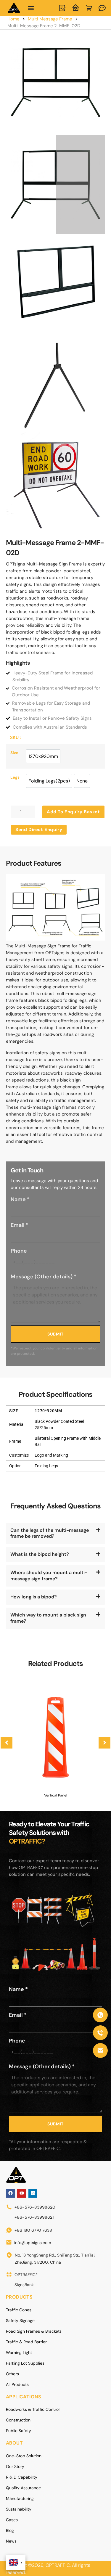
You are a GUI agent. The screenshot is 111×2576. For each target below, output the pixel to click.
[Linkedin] (33, 2193)
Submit (55, 1334)
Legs (15, 777)
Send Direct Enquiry (39, 830)
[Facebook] (10, 2193)
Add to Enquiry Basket (73, 812)
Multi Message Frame (50, 19)
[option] (43, 756)
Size (14, 753)
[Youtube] (22, 2193)
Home (13, 19)
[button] (31, 8)
